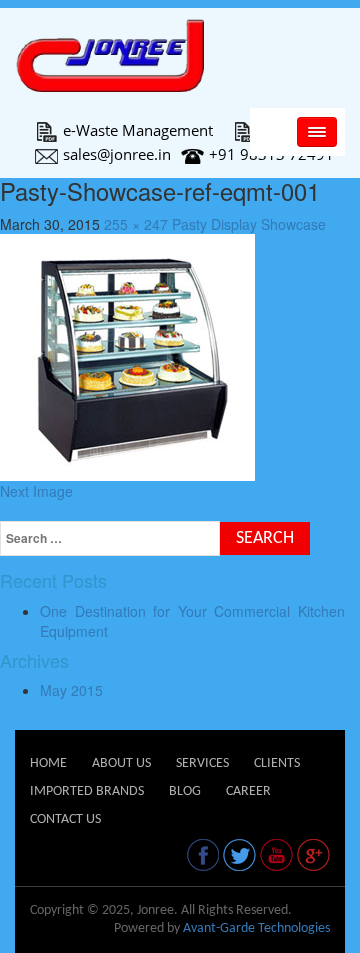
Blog (185, 791)
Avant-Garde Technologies (256, 928)
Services (202, 763)
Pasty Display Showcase (249, 224)
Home (48, 763)
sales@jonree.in (117, 154)
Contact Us (65, 819)
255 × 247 (136, 224)
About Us (121, 763)
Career (248, 791)
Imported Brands (87, 791)
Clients (277, 763)
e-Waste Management (138, 130)
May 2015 (71, 690)
